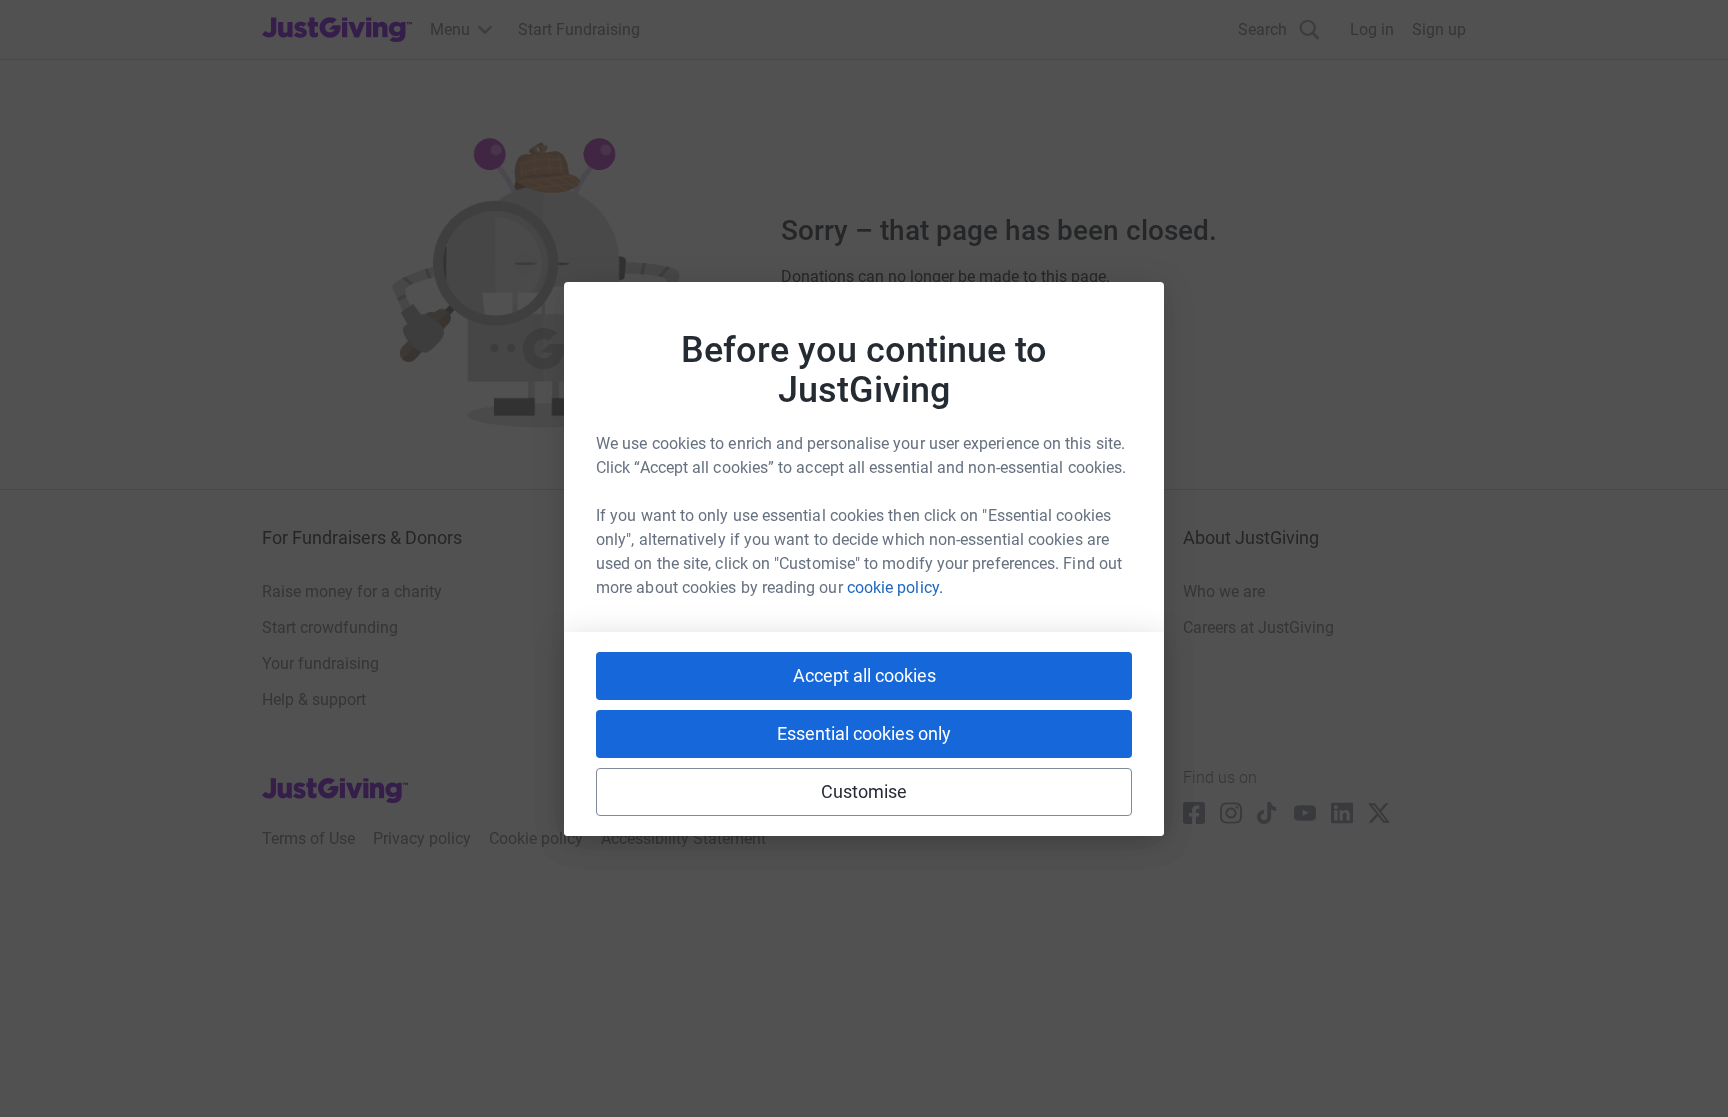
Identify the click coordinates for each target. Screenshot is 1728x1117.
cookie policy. (895, 587)
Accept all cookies (864, 675)
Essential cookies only (864, 733)
